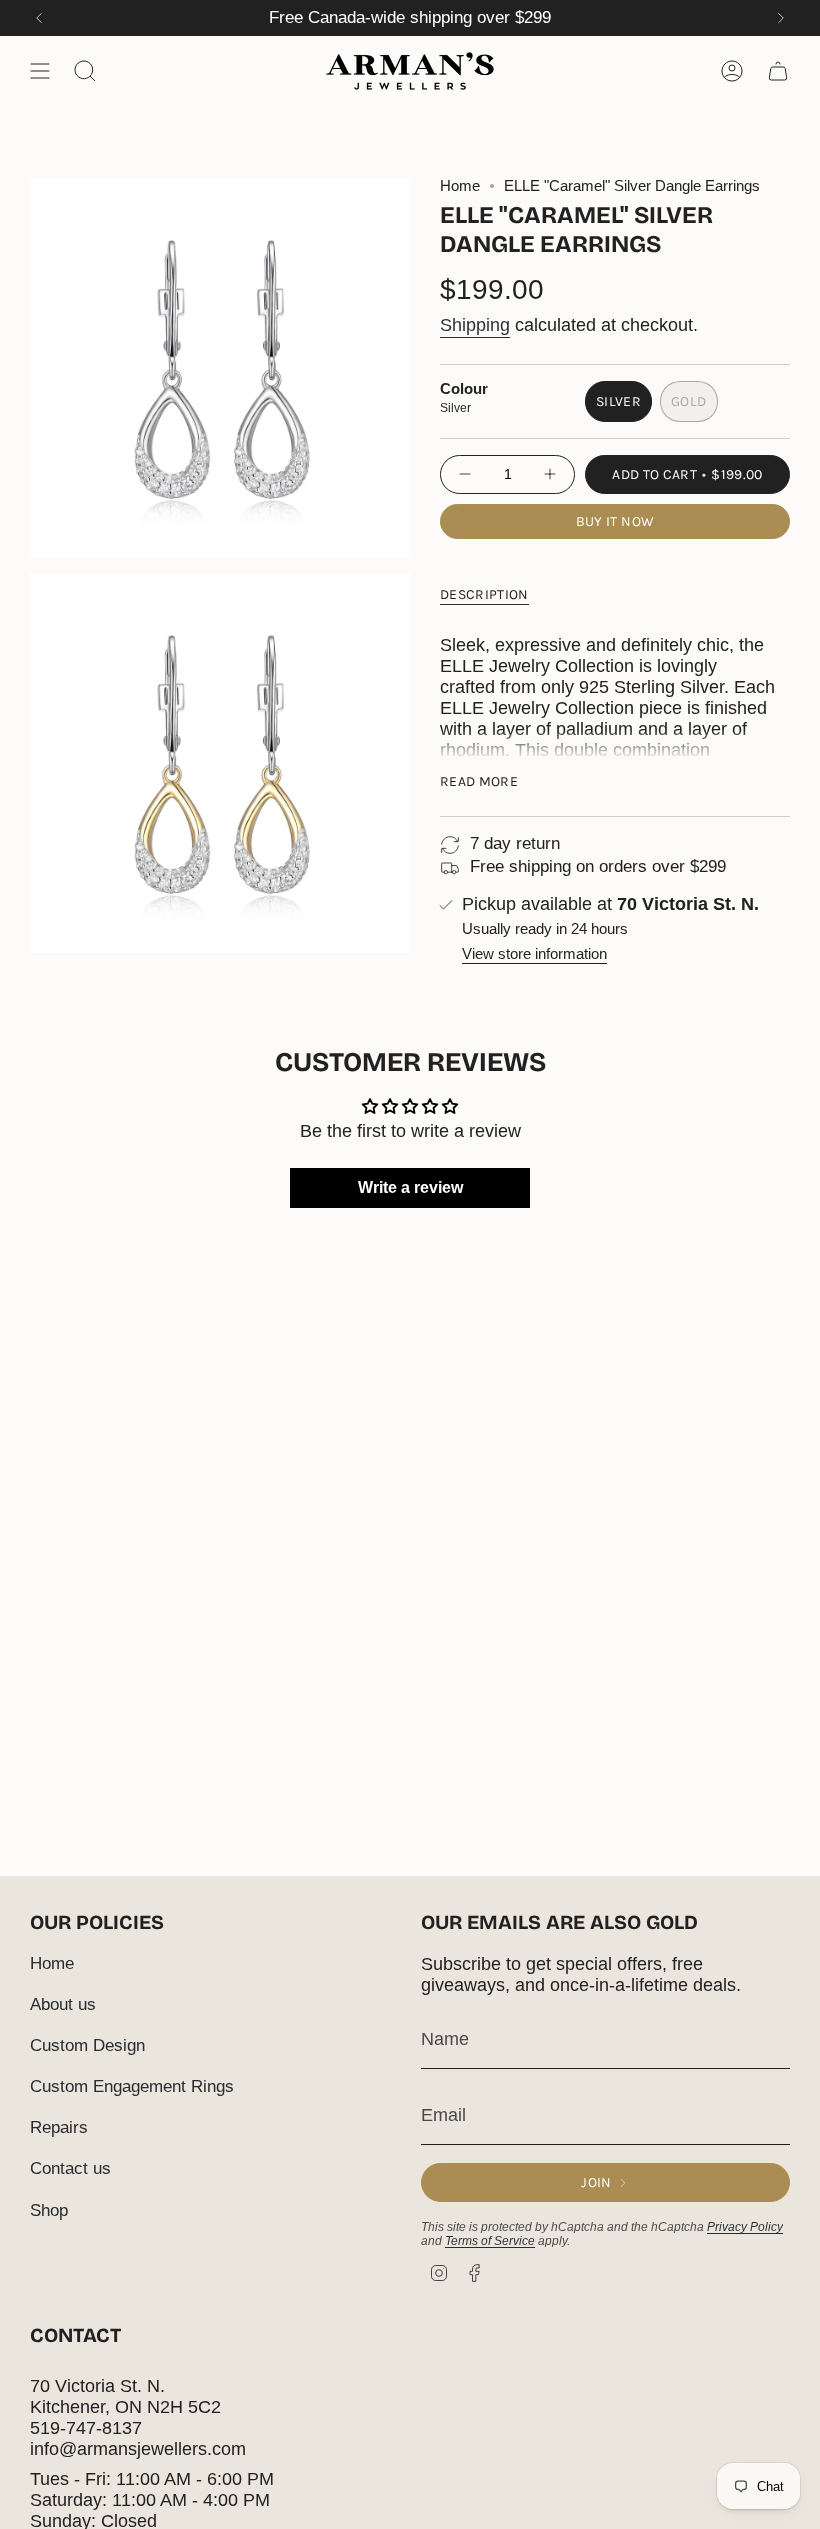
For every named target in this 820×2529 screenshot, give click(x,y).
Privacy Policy (745, 2227)
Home (460, 186)
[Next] (781, 18)
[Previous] (39, 18)
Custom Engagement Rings (132, 2086)
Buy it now (615, 521)
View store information (534, 954)
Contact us (70, 2168)
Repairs (59, 2127)
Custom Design (87, 2045)
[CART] (778, 71)
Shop (49, 2210)
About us (63, 2004)
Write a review (410, 1187)
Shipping (475, 325)
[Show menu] (40, 71)
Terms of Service (490, 2241)
